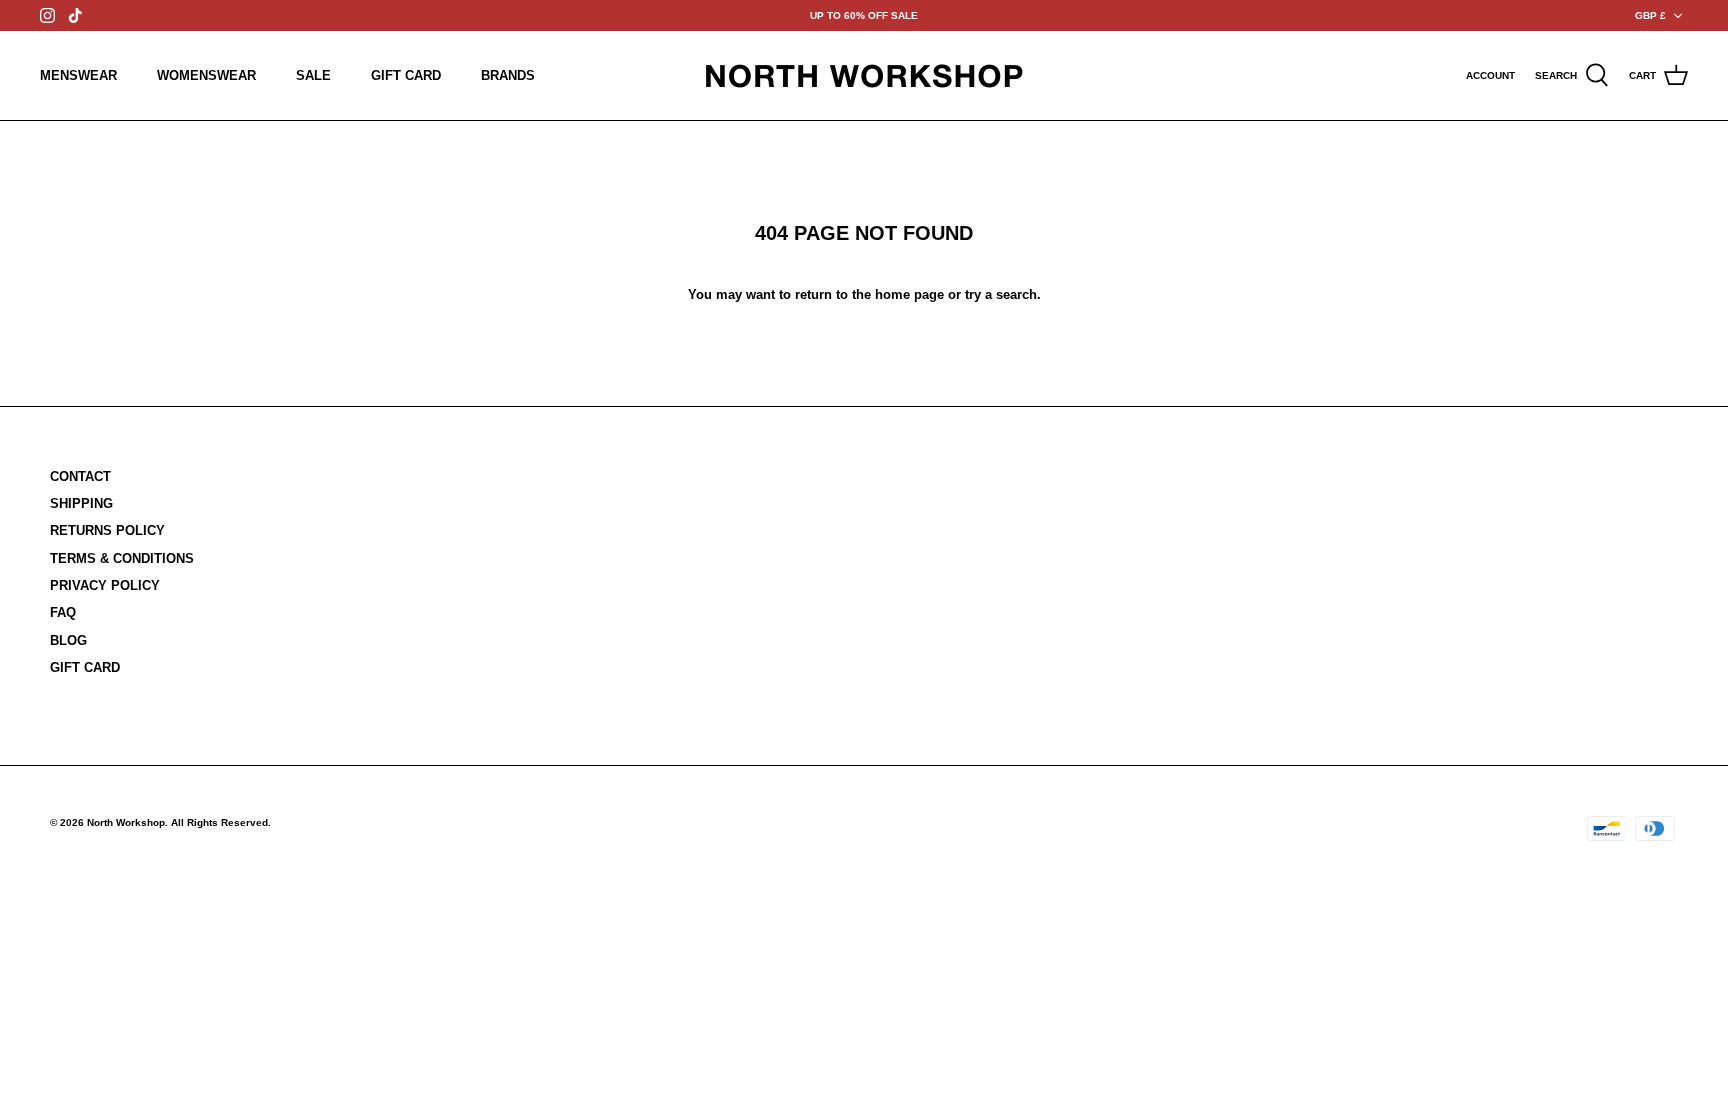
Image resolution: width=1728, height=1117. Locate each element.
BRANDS (508, 75)
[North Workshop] (864, 75)
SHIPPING (81, 503)
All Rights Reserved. (221, 822)
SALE (313, 75)
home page (909, 294)
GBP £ (1650, 15)
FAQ (63, 612)
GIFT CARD (406, 75)
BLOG (68, 640)
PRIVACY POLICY (105, 585)
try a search (1001, 294)
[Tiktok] (75, 15)
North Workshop (126, 822)
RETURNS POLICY (107, 530)
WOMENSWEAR (206, 75)
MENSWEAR (78, 75)
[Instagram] (47, 15)
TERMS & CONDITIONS (122, 558)
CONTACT (80, 476)
